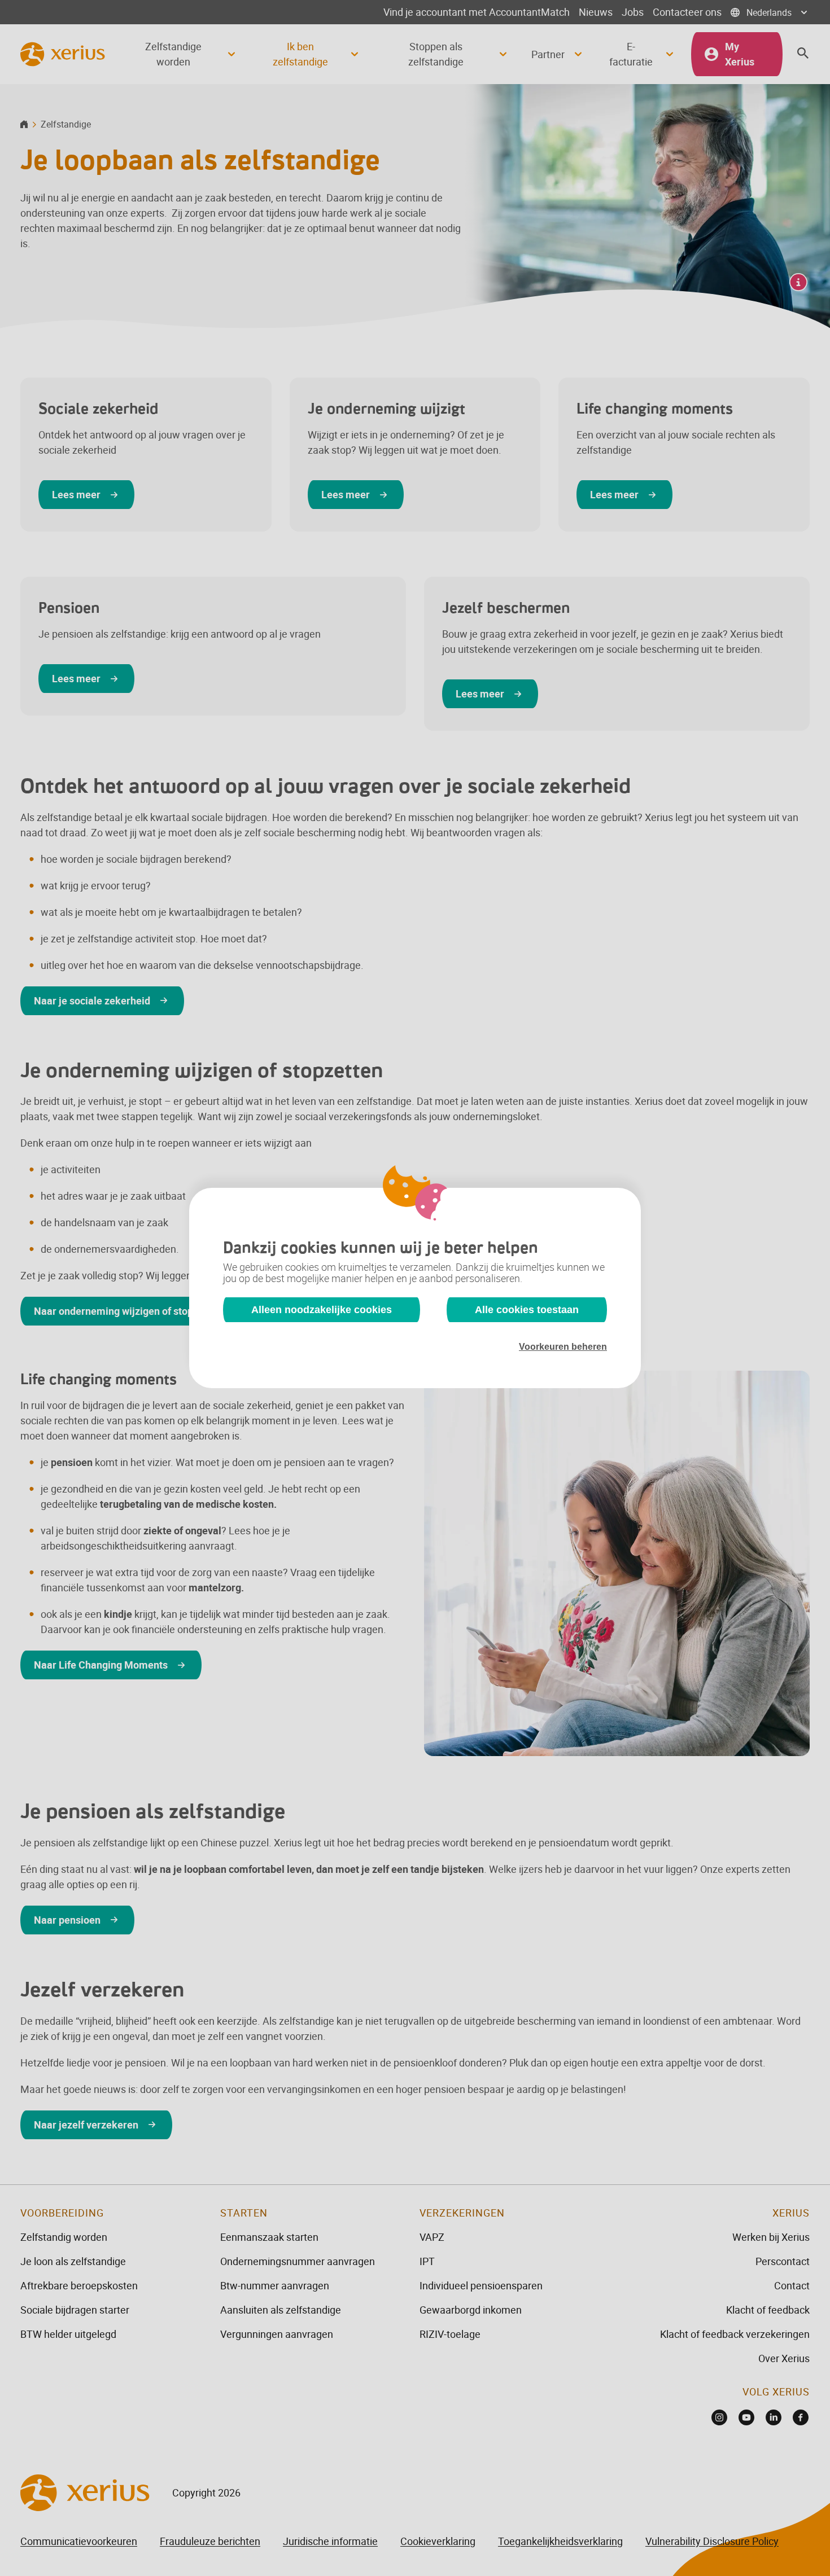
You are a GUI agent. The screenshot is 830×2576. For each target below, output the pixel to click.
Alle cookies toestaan (527, 1310)
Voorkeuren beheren (563, 1347)
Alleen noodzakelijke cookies (322, 1310)
